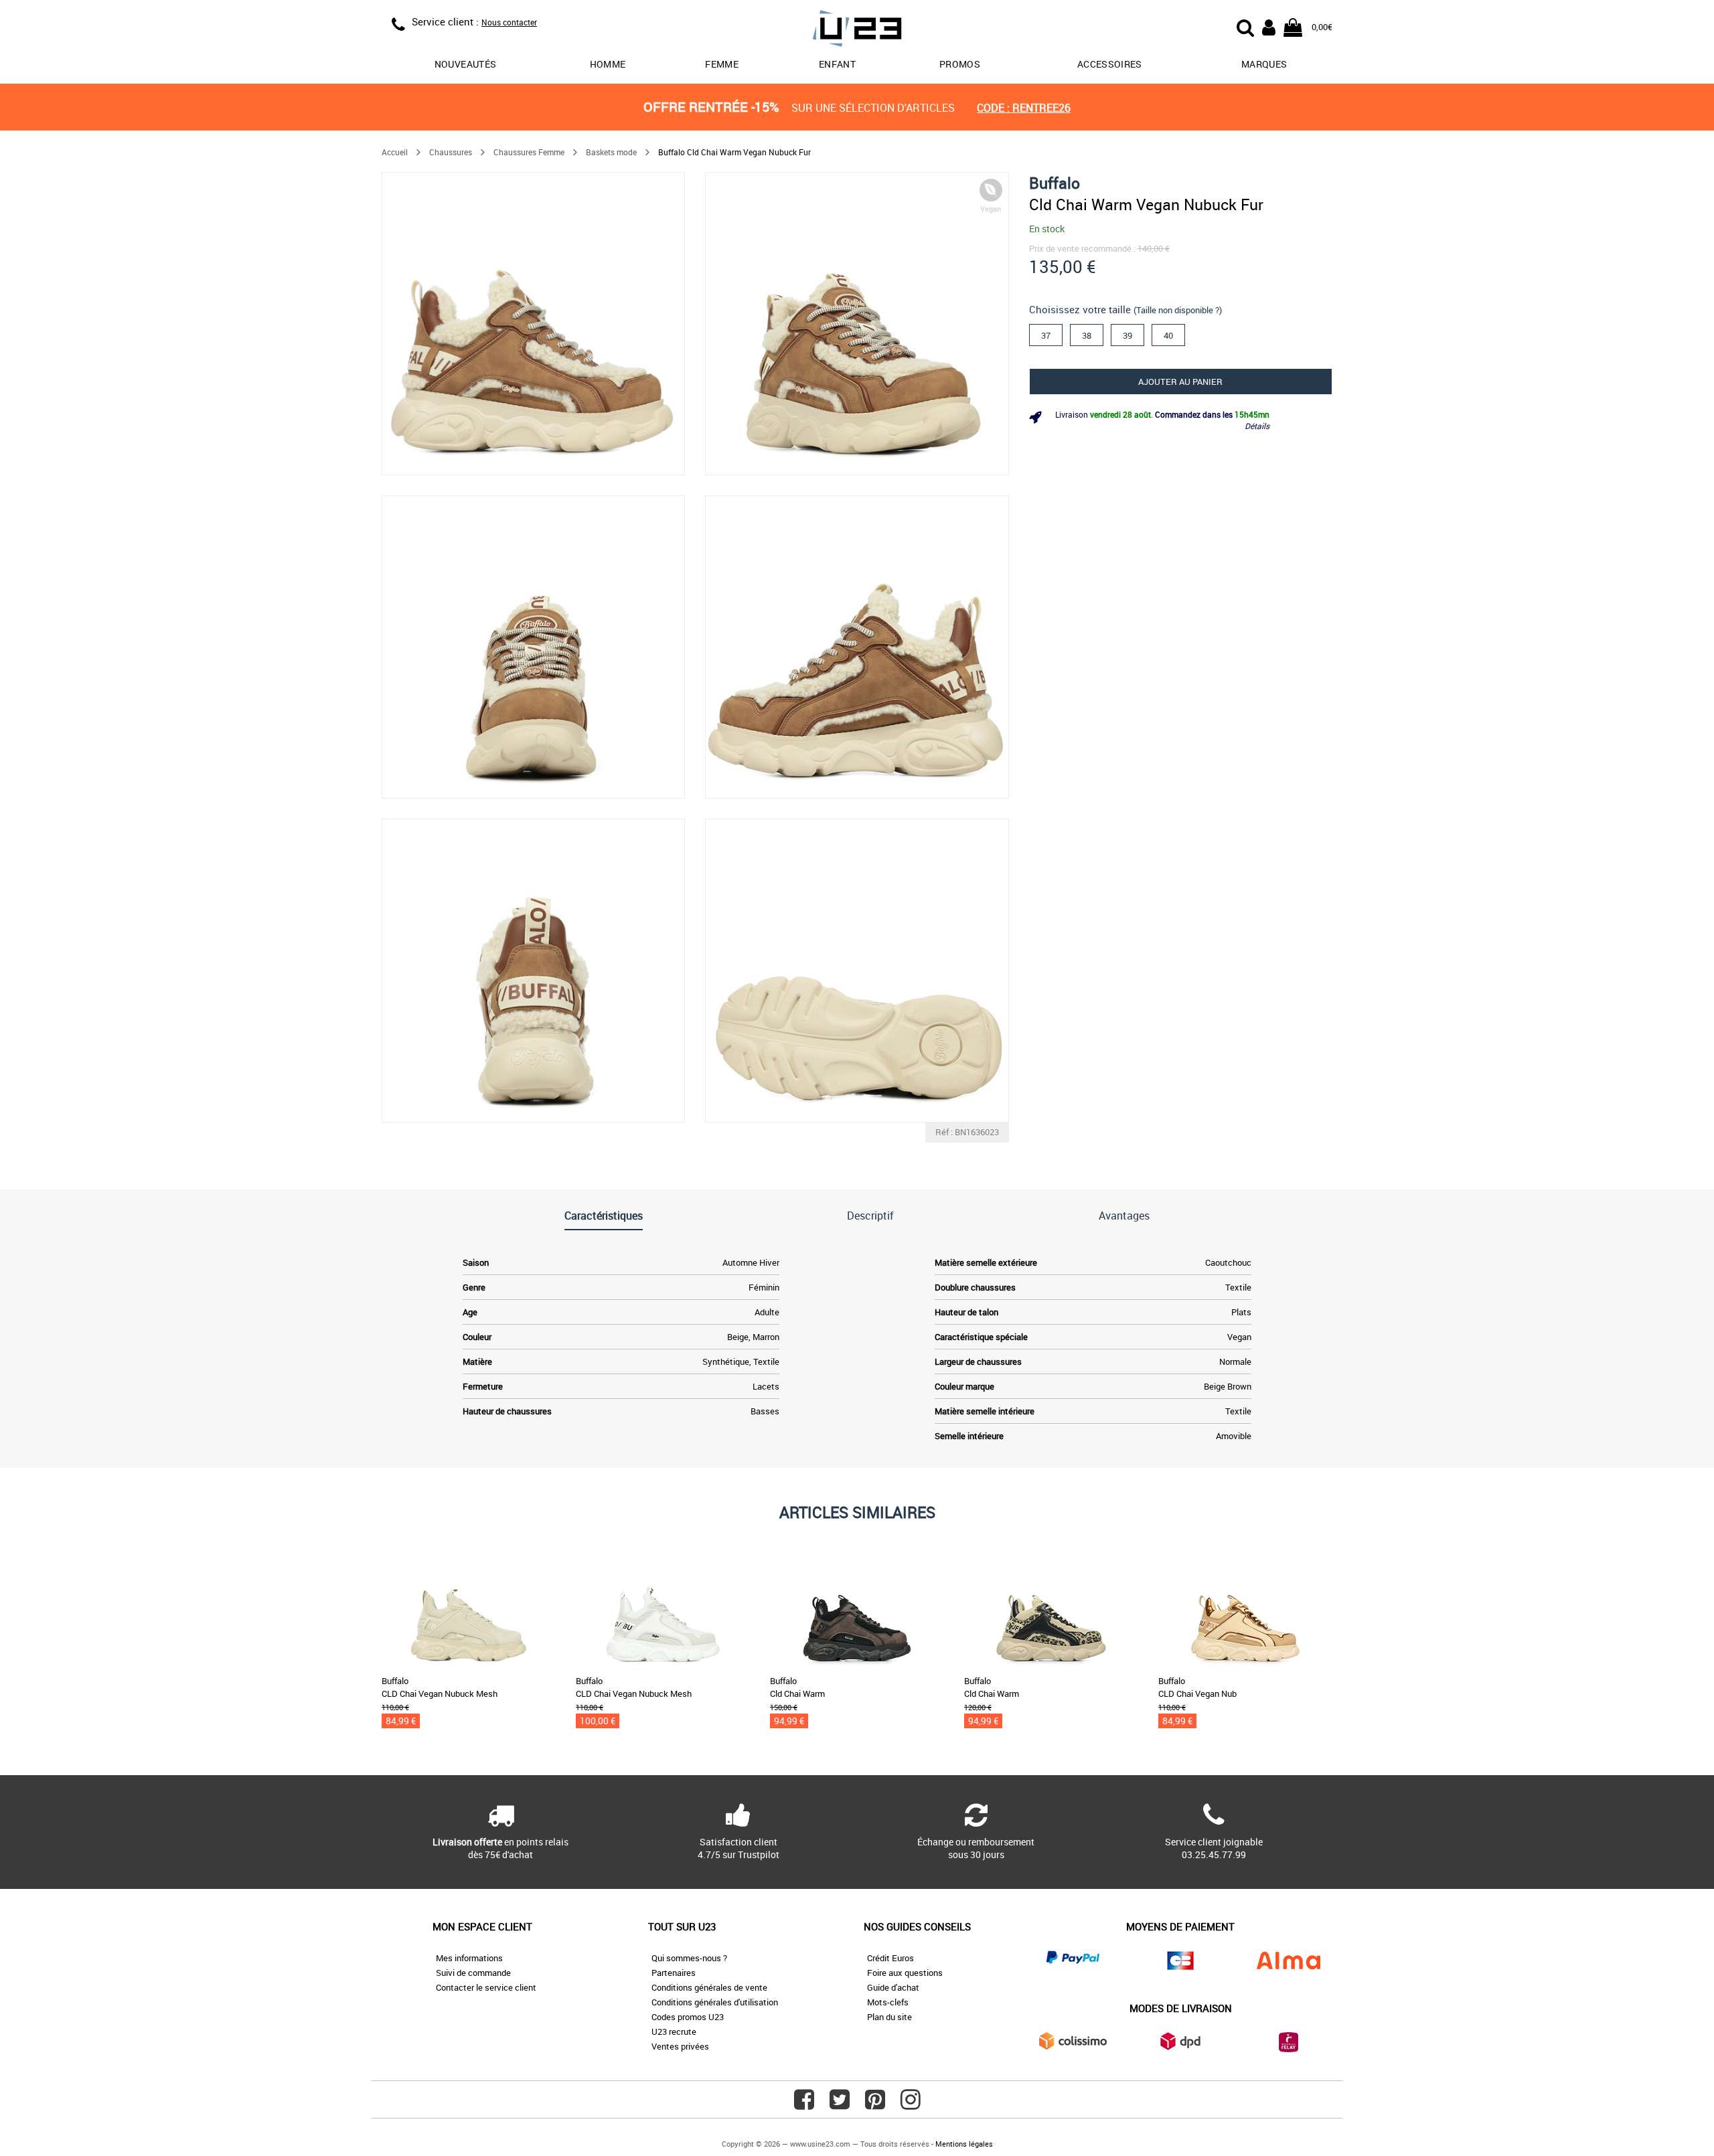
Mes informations (469, 1958)
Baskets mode (611, 152)
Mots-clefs (888, 2002)
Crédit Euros (890, 1958)
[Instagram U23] (911, 2104)
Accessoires (1110, 64)
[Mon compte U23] (1269, 26)
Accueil (395, 152)
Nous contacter (509, 22)
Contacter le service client (486, 1987)
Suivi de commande (473, 1973)
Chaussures (451, 152)
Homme (608, 64)
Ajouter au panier (1180, 382)
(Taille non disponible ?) (1178, 310)
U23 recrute (674, 2031)
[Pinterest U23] (875, 2104)
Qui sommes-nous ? (689, 1958)
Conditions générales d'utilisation (715, 2002)
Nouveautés (466, 64)
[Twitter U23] (840, 2104)
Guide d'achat (893, 1987)
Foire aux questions (905, 1973)
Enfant (837, 64)
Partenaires (674, 1973)
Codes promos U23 (688, 2017)
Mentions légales (964, 2144)
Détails (1257, 426)
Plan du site (889, 2017)
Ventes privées (680, 2046)
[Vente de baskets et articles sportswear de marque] (857, 30)
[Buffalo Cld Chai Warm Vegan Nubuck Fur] (533, 324)
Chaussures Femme (529, 152)
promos (960, 64)
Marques (1264, 64)
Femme (722, 64)
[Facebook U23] (804, 2104)
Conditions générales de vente (709, 1987)
